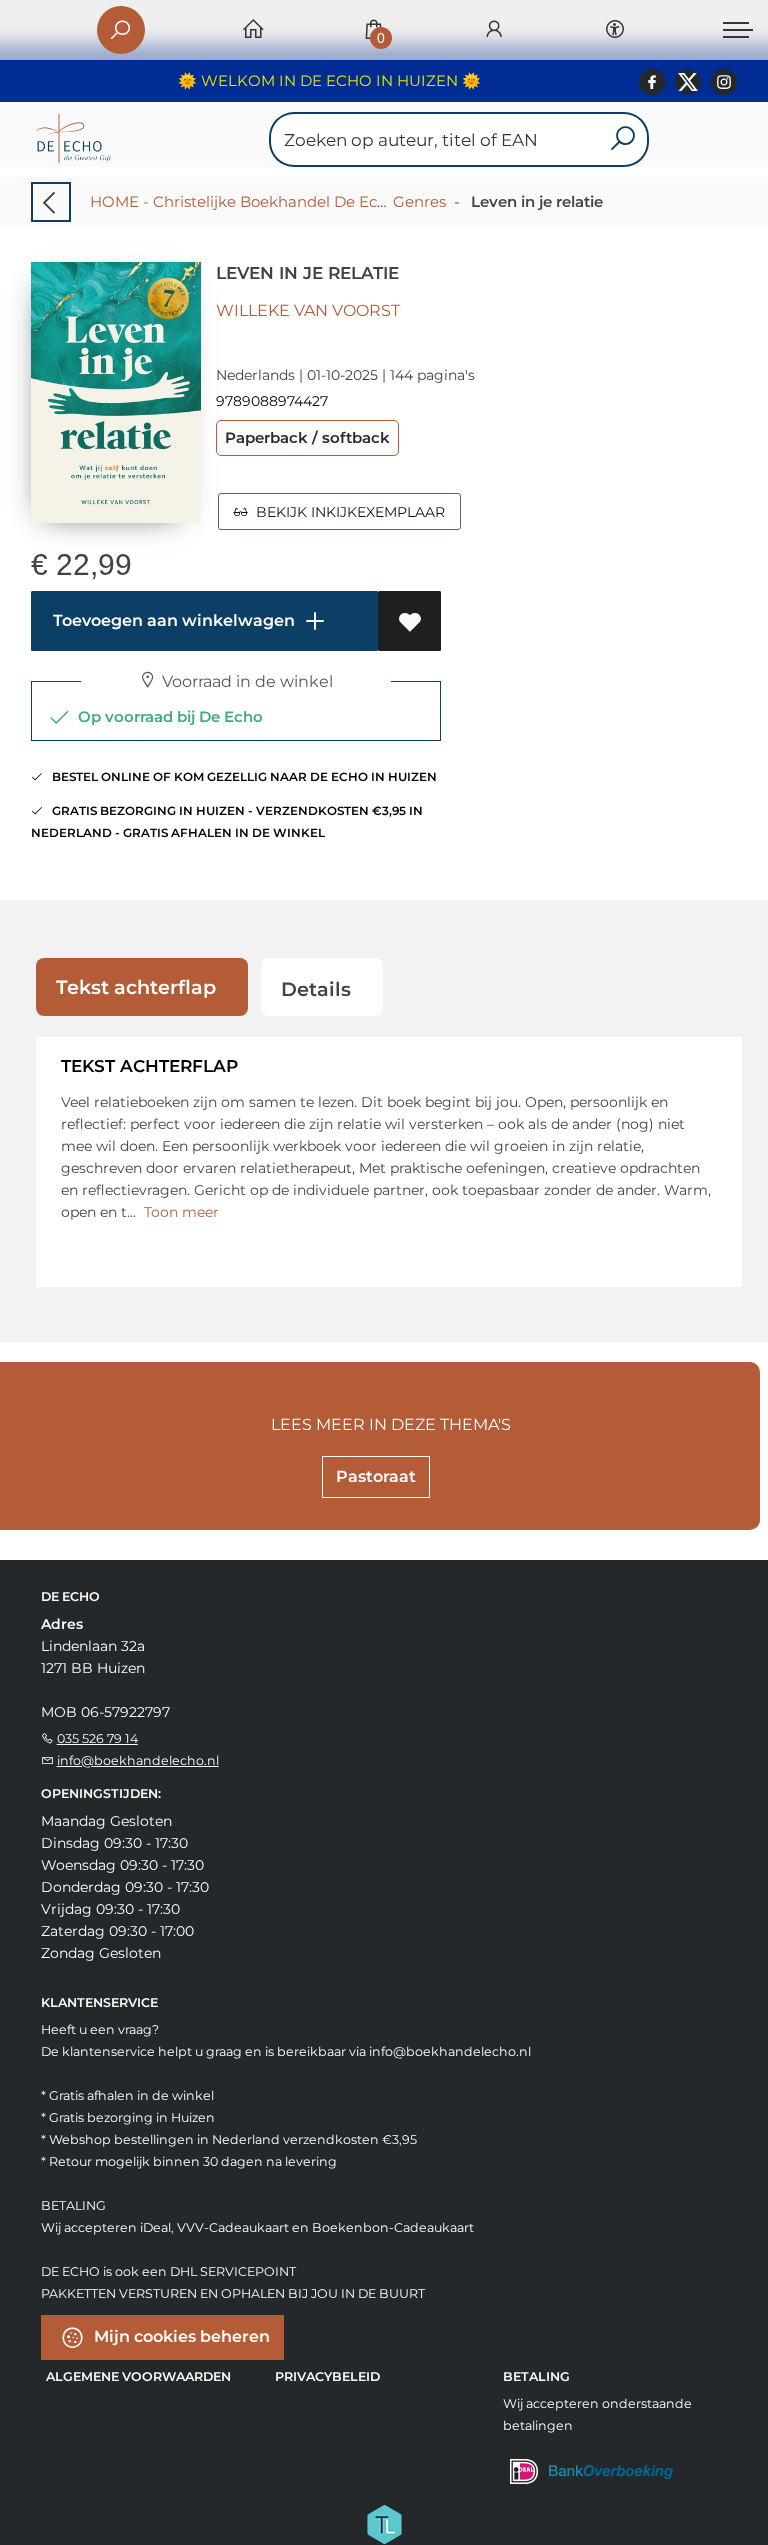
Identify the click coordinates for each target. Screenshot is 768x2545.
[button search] (622, 139)
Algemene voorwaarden (138, 2376)
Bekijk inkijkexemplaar (346, 512)
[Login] (494, 30)
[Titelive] (384, 2522)
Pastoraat (376, 1476)
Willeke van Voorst (308, 310)
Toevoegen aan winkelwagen (172, 620)
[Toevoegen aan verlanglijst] (409, 621)
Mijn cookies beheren (180, 2335)
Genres (419, 201)
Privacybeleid (327, 2376)
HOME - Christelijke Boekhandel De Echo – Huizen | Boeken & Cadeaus (353, 201)
